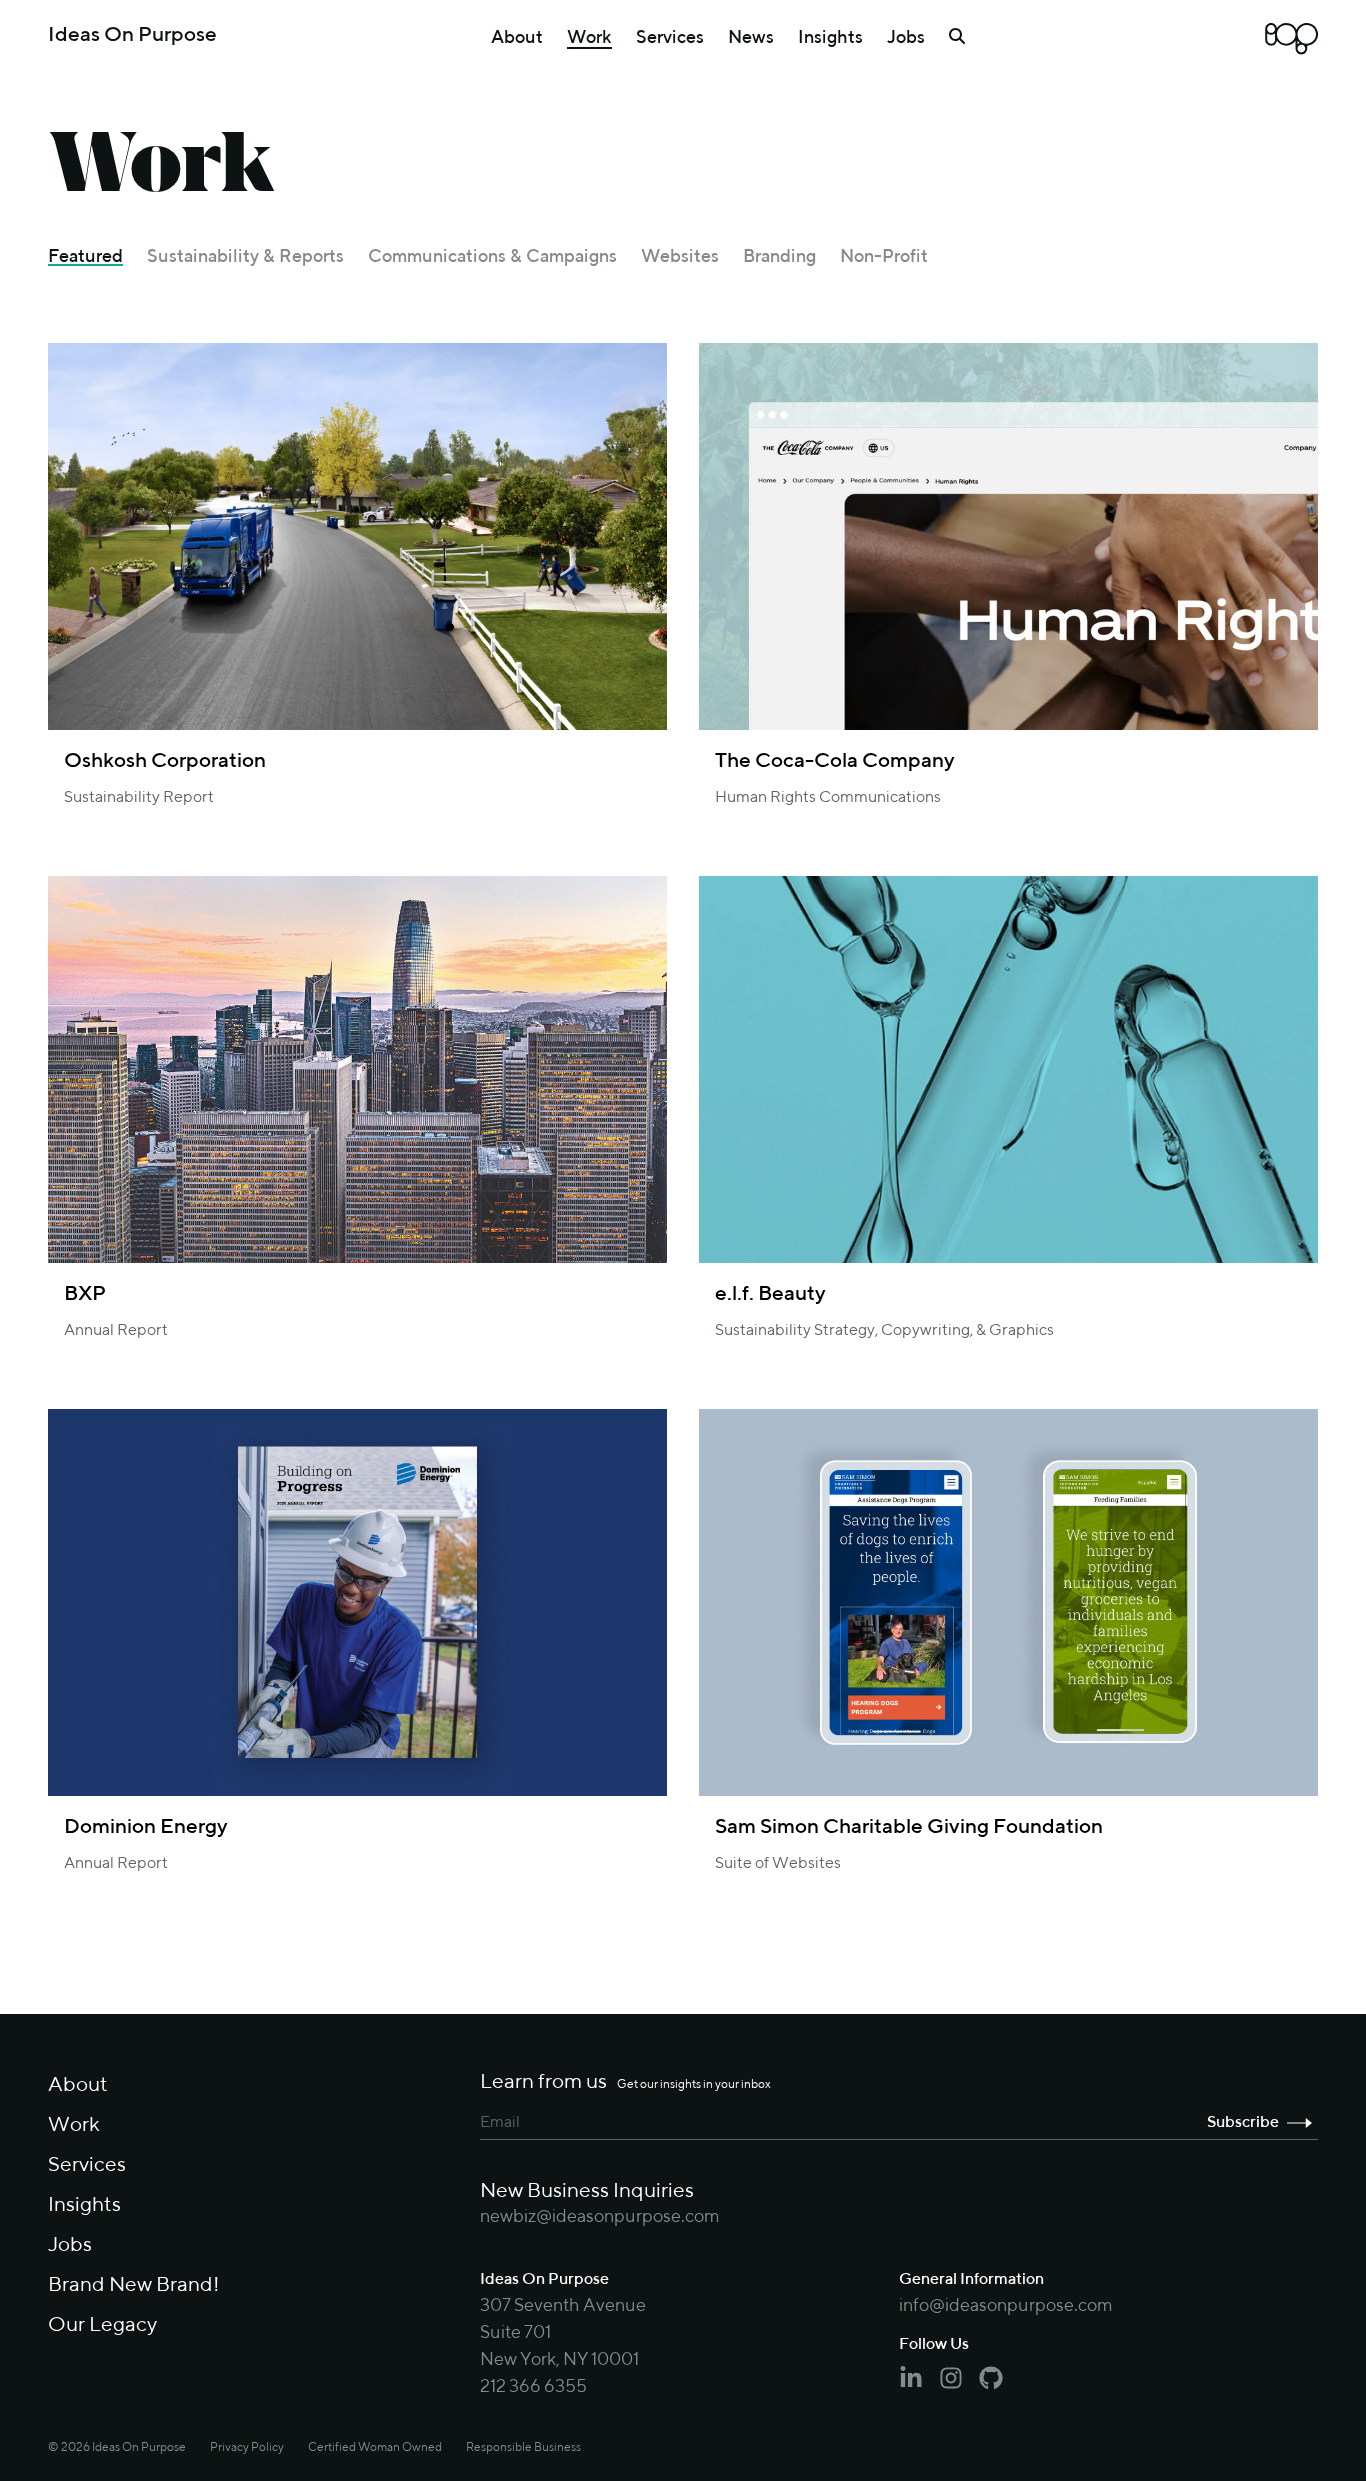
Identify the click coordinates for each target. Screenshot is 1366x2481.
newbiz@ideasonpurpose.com (600, 2217)
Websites (680, 257)
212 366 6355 (533, 2387)
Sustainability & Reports (245, 257)
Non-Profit (884, 257)
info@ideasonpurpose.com (1006, 2306)
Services (670, 38)
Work (589, 38)
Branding (779, 257)
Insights (830, 38)
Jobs (906, 38)
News (751, 38)
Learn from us (625, 2082)
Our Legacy (102, 2325)
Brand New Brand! (134, 2285)
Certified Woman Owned (375, 2448)
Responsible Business (523, 2448)
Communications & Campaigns (492, 257)
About (517, 38)
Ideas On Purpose (132, 35)
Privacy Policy (247, 2448)
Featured (85, 257)
